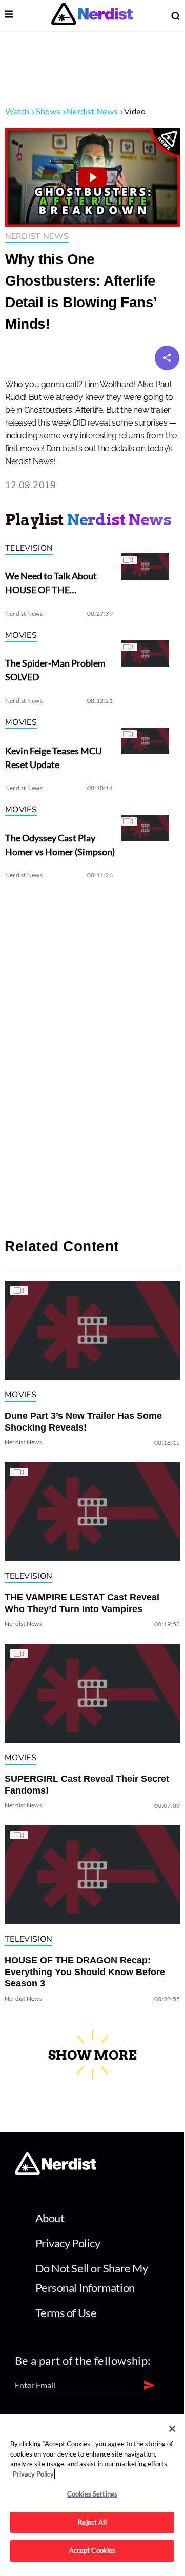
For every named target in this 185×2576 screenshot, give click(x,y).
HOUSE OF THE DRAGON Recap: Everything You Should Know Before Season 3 (85, 1972)
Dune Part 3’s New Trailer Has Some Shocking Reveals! (83, 1422)
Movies (21, 635)
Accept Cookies (92, 2550)
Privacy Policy (68, 2243)
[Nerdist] (92, 16)
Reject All (92, 2522)
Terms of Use (66, 2313)
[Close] (172, 2429)
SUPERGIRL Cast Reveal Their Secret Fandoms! (87, 1785)
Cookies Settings (92, 2494)
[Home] (56, 2172)
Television (29, 548)
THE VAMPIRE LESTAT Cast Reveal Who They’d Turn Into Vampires (82, 1603)
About (50, 2218)
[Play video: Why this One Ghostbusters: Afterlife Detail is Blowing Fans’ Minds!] (92, 177)
